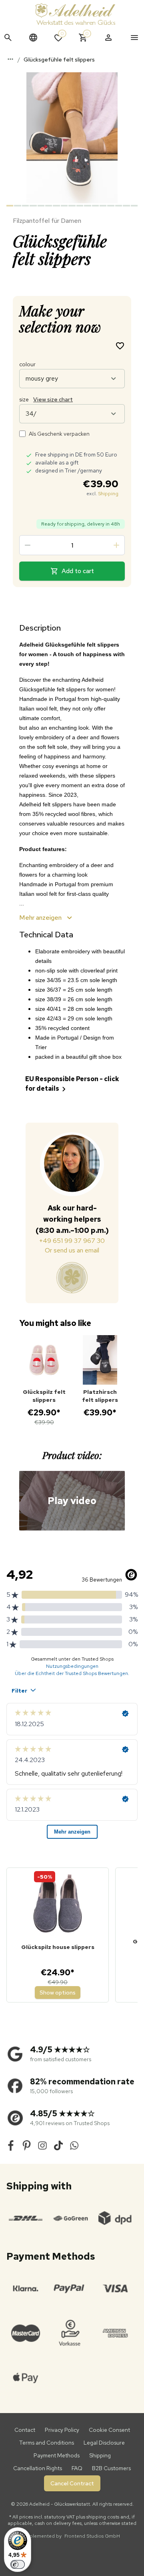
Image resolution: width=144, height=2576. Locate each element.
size (46, 399)
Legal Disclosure (104, 2443)
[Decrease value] (28, 545)
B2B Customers (111, 2468)
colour (27, 364)
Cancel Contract (72, 2483)
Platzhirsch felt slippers (100, 1396)
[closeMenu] (134, 38)
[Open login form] (108, 38)
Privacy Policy (62, 2430)
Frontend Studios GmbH (92, 2536)
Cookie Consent (109, 2430)
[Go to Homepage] (75, 14)
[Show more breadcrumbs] (10, 59)
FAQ (77, 2468)
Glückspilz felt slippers (44, 1396)
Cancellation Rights (38, 2468)
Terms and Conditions (47, 2443)
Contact (25, 2430)
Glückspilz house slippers (58, 1947)
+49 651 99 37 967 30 (72, 1241)
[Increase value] (116, 545)
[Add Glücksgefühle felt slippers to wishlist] (120, 345)
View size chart (53, 399)
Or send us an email (72, 1250)
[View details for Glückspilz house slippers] (58, 1904)
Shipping (108, 494)
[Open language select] (33, 38)
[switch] (18, 2564)
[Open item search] (8, 38)
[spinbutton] (72, 545)
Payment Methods (57, 2455)
